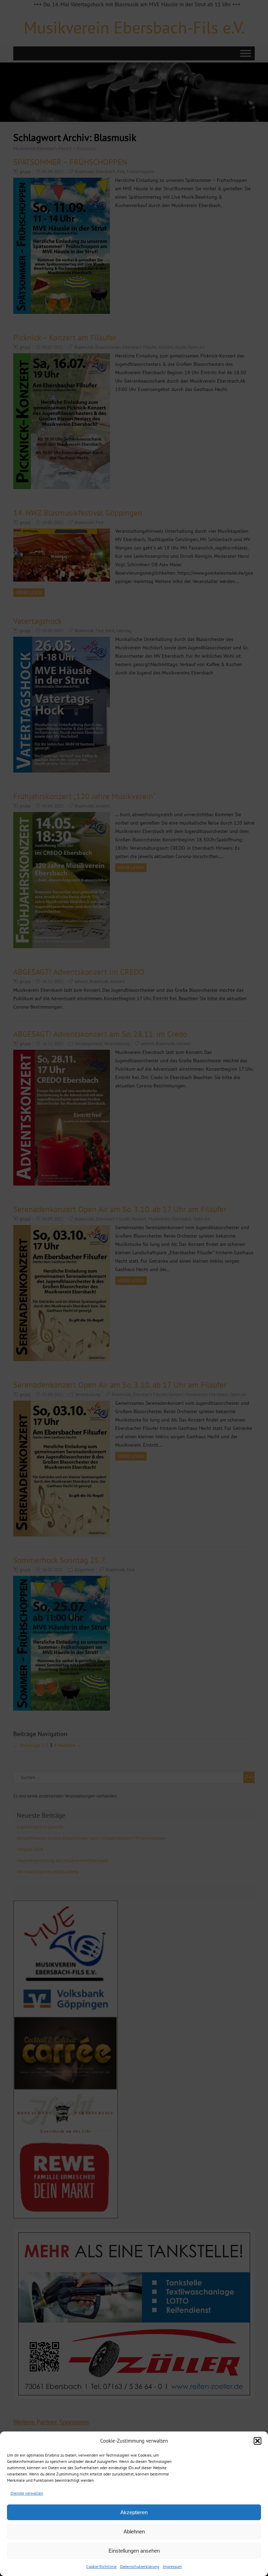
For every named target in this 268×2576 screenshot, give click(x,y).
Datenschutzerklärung (140, 2566)
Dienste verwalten (27, 2493)
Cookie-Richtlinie (101, 2566)
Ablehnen (134, 2531)
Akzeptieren (134, 2512)
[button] (258, 2441)
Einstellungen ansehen (134, 2551)
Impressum (172, 2566)
